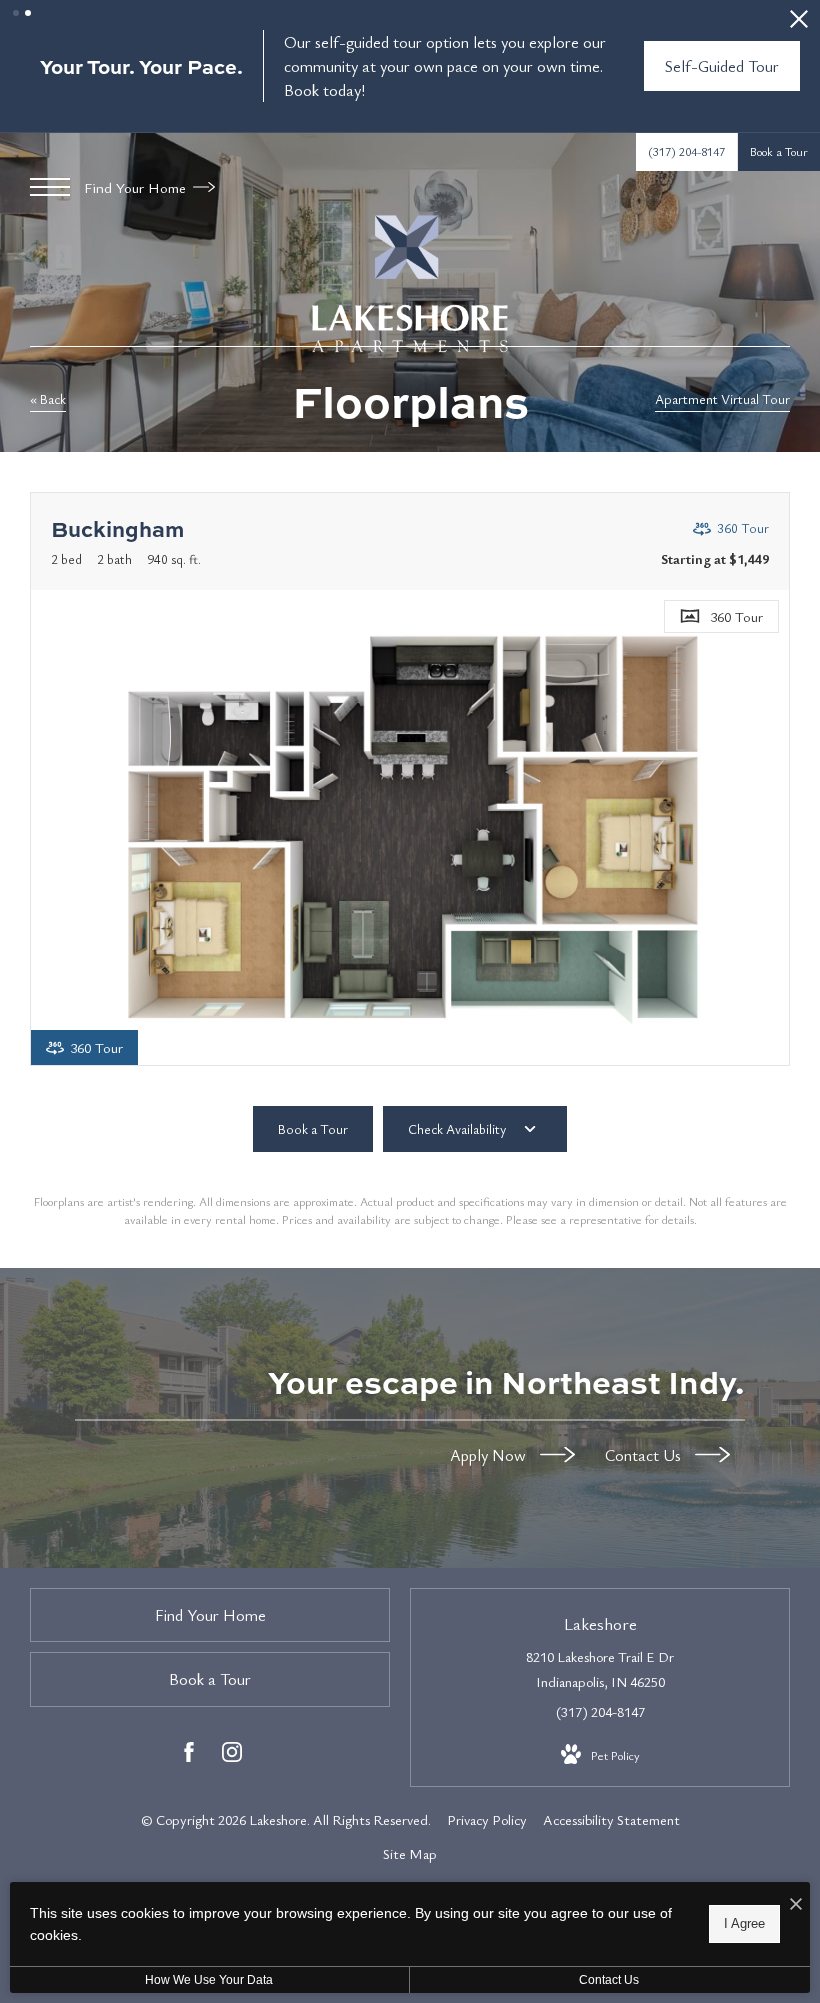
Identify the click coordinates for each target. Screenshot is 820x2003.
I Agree (744, 1923)
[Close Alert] (799, 24)
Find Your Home (137, 187)
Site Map (410, 1853)
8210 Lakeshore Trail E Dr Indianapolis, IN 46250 (600, 1669)
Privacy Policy (487, 1819)
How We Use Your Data (209, 1980)
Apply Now (490, 1454)
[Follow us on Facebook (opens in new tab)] (189, 1755)
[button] (16, 13)
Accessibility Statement (611, 1819)
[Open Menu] (50, 187)
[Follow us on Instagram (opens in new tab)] (232, 1755)
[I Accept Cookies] (796, 1904)
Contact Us (645, 1454)
